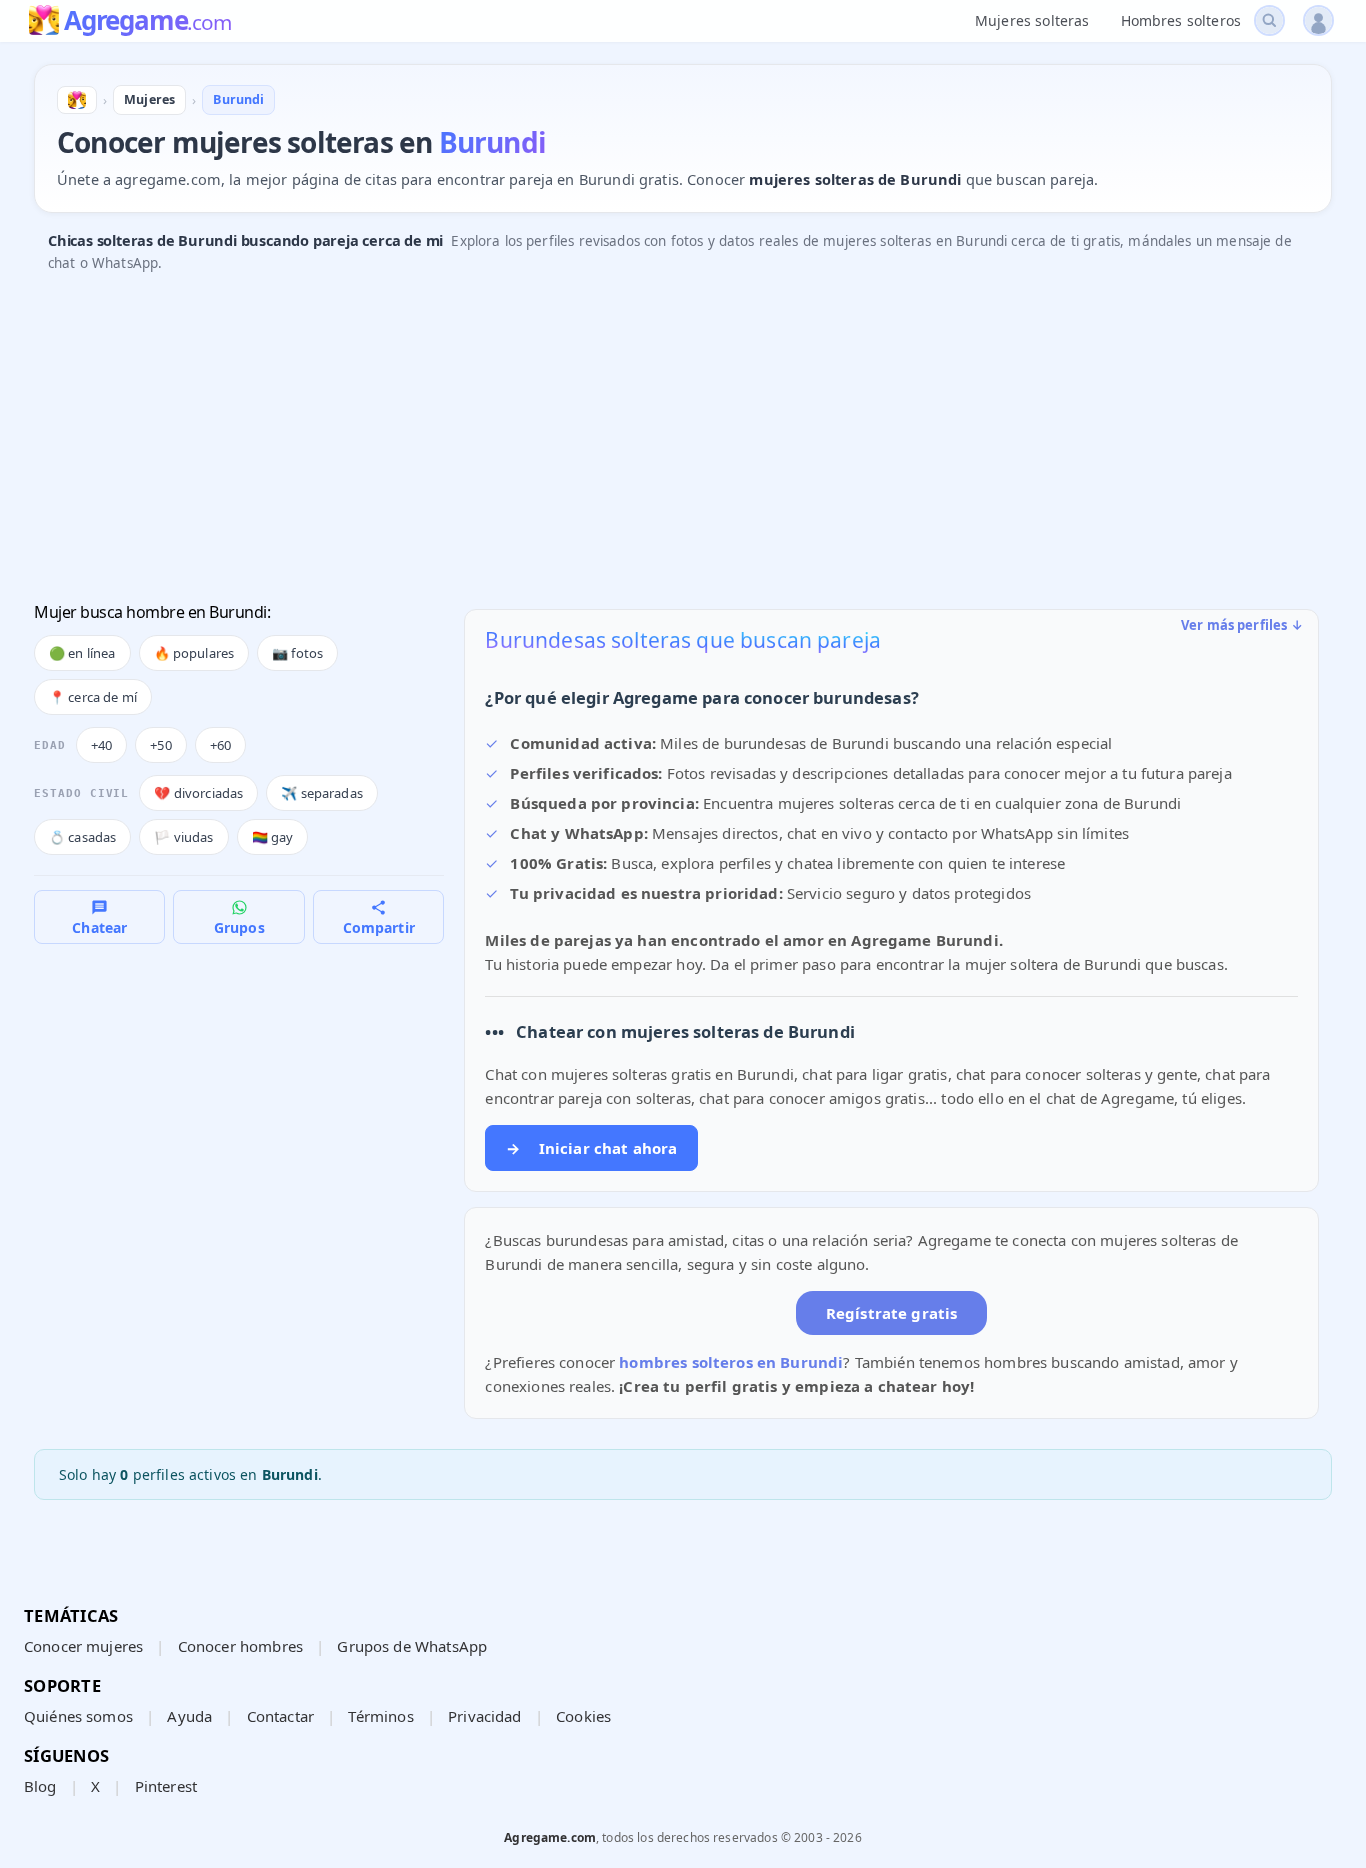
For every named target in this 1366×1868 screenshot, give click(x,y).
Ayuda (189, 1716)
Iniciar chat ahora (591, 1148)
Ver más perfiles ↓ (1242, 625)
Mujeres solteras (1032, 20)
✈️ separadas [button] (322, 793)
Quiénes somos (78, 1716)
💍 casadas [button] (82, 837)
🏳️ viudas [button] (183, 837)
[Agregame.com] (77, 100)
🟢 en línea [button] (82, 653)
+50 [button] (160, 745)
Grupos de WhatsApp (412, 1646)
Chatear (99, 927)
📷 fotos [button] (297, 653)
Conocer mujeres (83, 1646)
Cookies (583, 1716)
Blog (40, 1786)
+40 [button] (101, 745)
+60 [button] (220, 745)
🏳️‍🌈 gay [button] (273, 837)
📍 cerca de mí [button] (93, 697)
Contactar (280, 1716)
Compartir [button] (379, 927)
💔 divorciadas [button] (198, 793)
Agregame (147, 22)
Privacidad (485, 1716)
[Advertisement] (634, 439)
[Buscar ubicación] (1269, 20)
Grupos (239, 927)
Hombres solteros (1181, 20)
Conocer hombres (240, 1646)
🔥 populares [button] (194, 653)
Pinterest (166, 1786)
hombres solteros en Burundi (731, 1362)
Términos (380, 1716)
